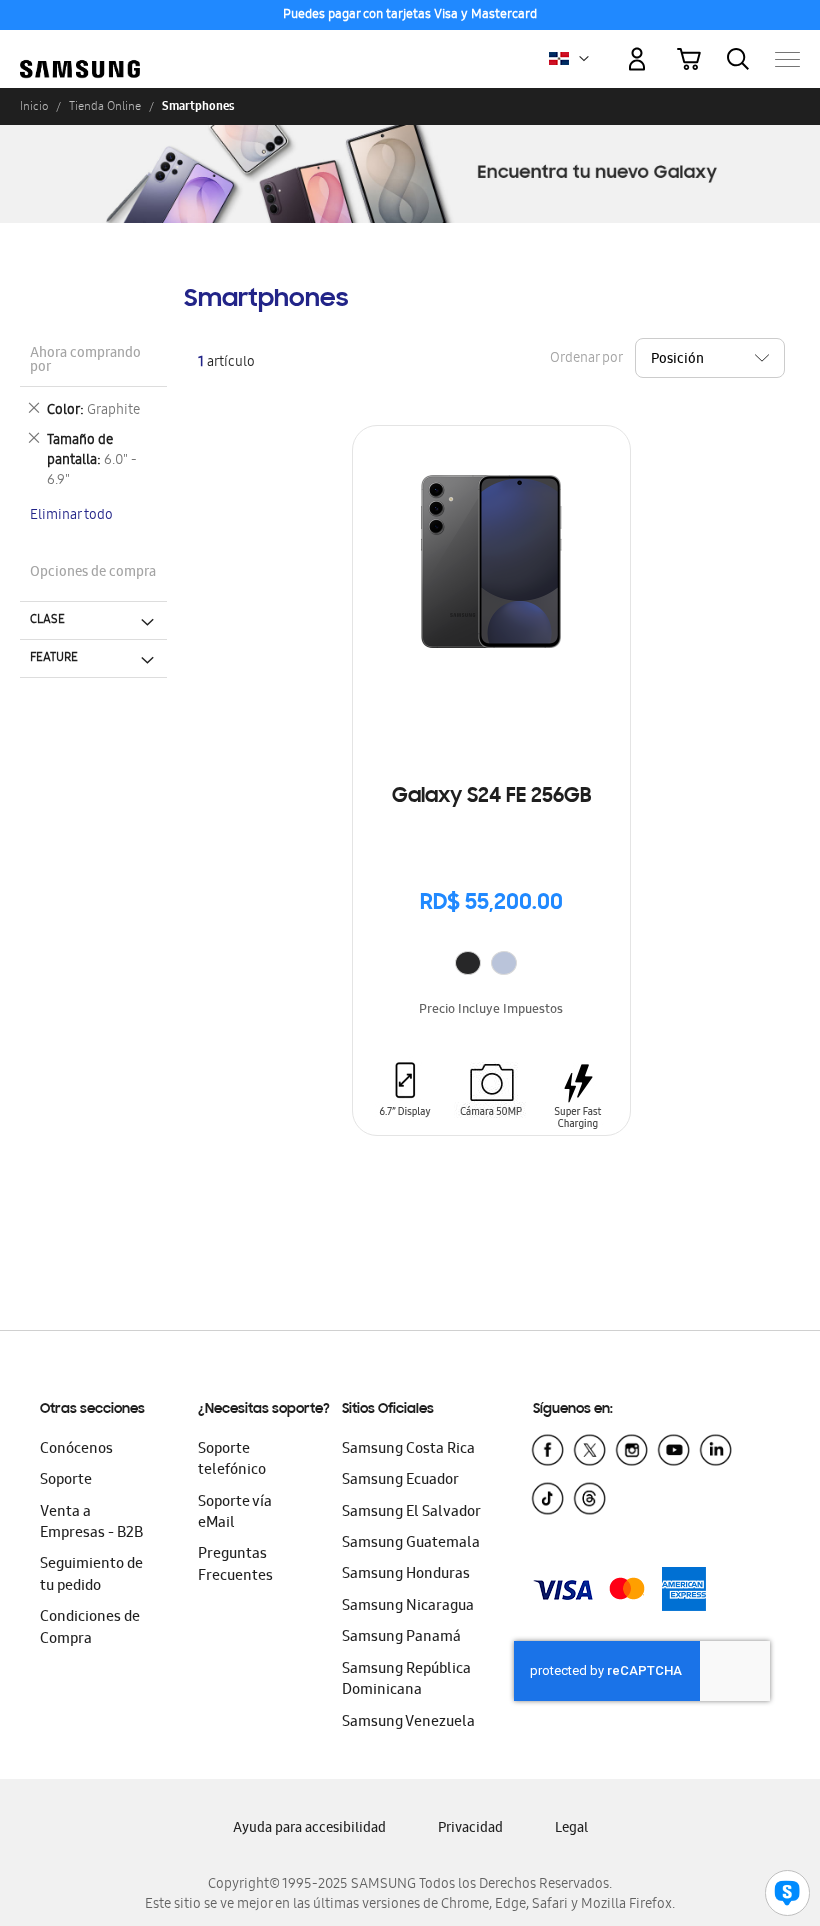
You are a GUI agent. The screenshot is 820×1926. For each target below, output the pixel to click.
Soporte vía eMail (235, 1513)
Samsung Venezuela (408, 1723)
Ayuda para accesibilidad (309, 1829)
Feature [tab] (54, 658)
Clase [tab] (47, 620)
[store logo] (80, 49)
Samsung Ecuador (400, 1481)
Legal (571, 1829)
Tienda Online (105, 106)
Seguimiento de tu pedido (91, 1575)
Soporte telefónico (232, 1460)
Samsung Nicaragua (408, 1607)
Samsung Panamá (401, 1638)
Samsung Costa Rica (408, 1450)
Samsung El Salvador (411, 1513)
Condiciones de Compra (90, 1628)
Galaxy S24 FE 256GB (491, 797)
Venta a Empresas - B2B (91, 1523)
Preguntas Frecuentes (235, 1565)
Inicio (34, 106)
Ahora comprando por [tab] (85, 361)
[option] (468, 963)
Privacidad (470, 1829)
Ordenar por (586, 358)
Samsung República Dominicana (406, 1680)
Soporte (66, 1481)
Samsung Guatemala (411, 1544)
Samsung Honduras (406, 1575)
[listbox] (491, 965)
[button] (584, 59)
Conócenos (76, 1450)
